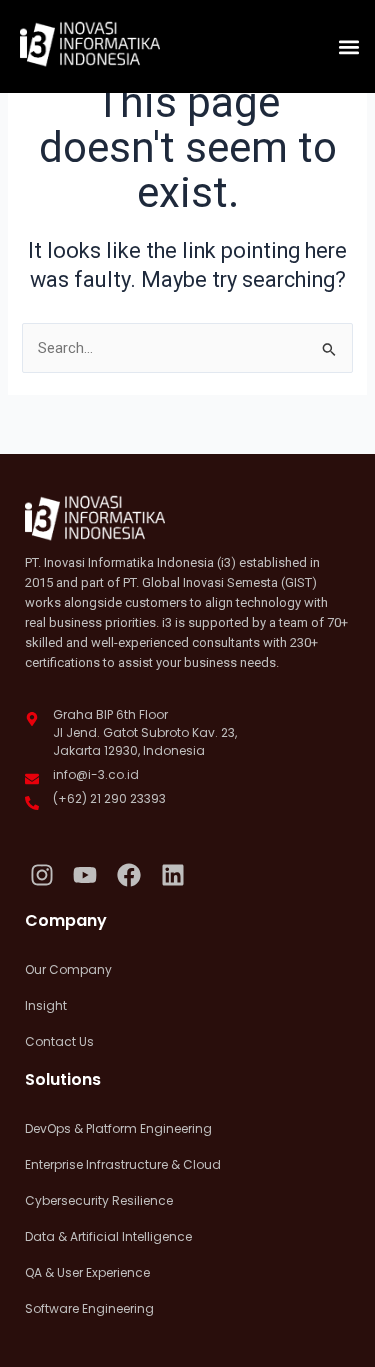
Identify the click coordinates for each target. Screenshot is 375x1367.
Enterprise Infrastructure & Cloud (123, 1164)
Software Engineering (89, 1308)
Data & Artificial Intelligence (108, 1236)
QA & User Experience (87, 1272)
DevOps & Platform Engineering (118, 1128)
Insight (46, 1005)
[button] (348, 46)
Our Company (68, 969)
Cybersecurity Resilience (99, 1200)
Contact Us (59, 1041)
